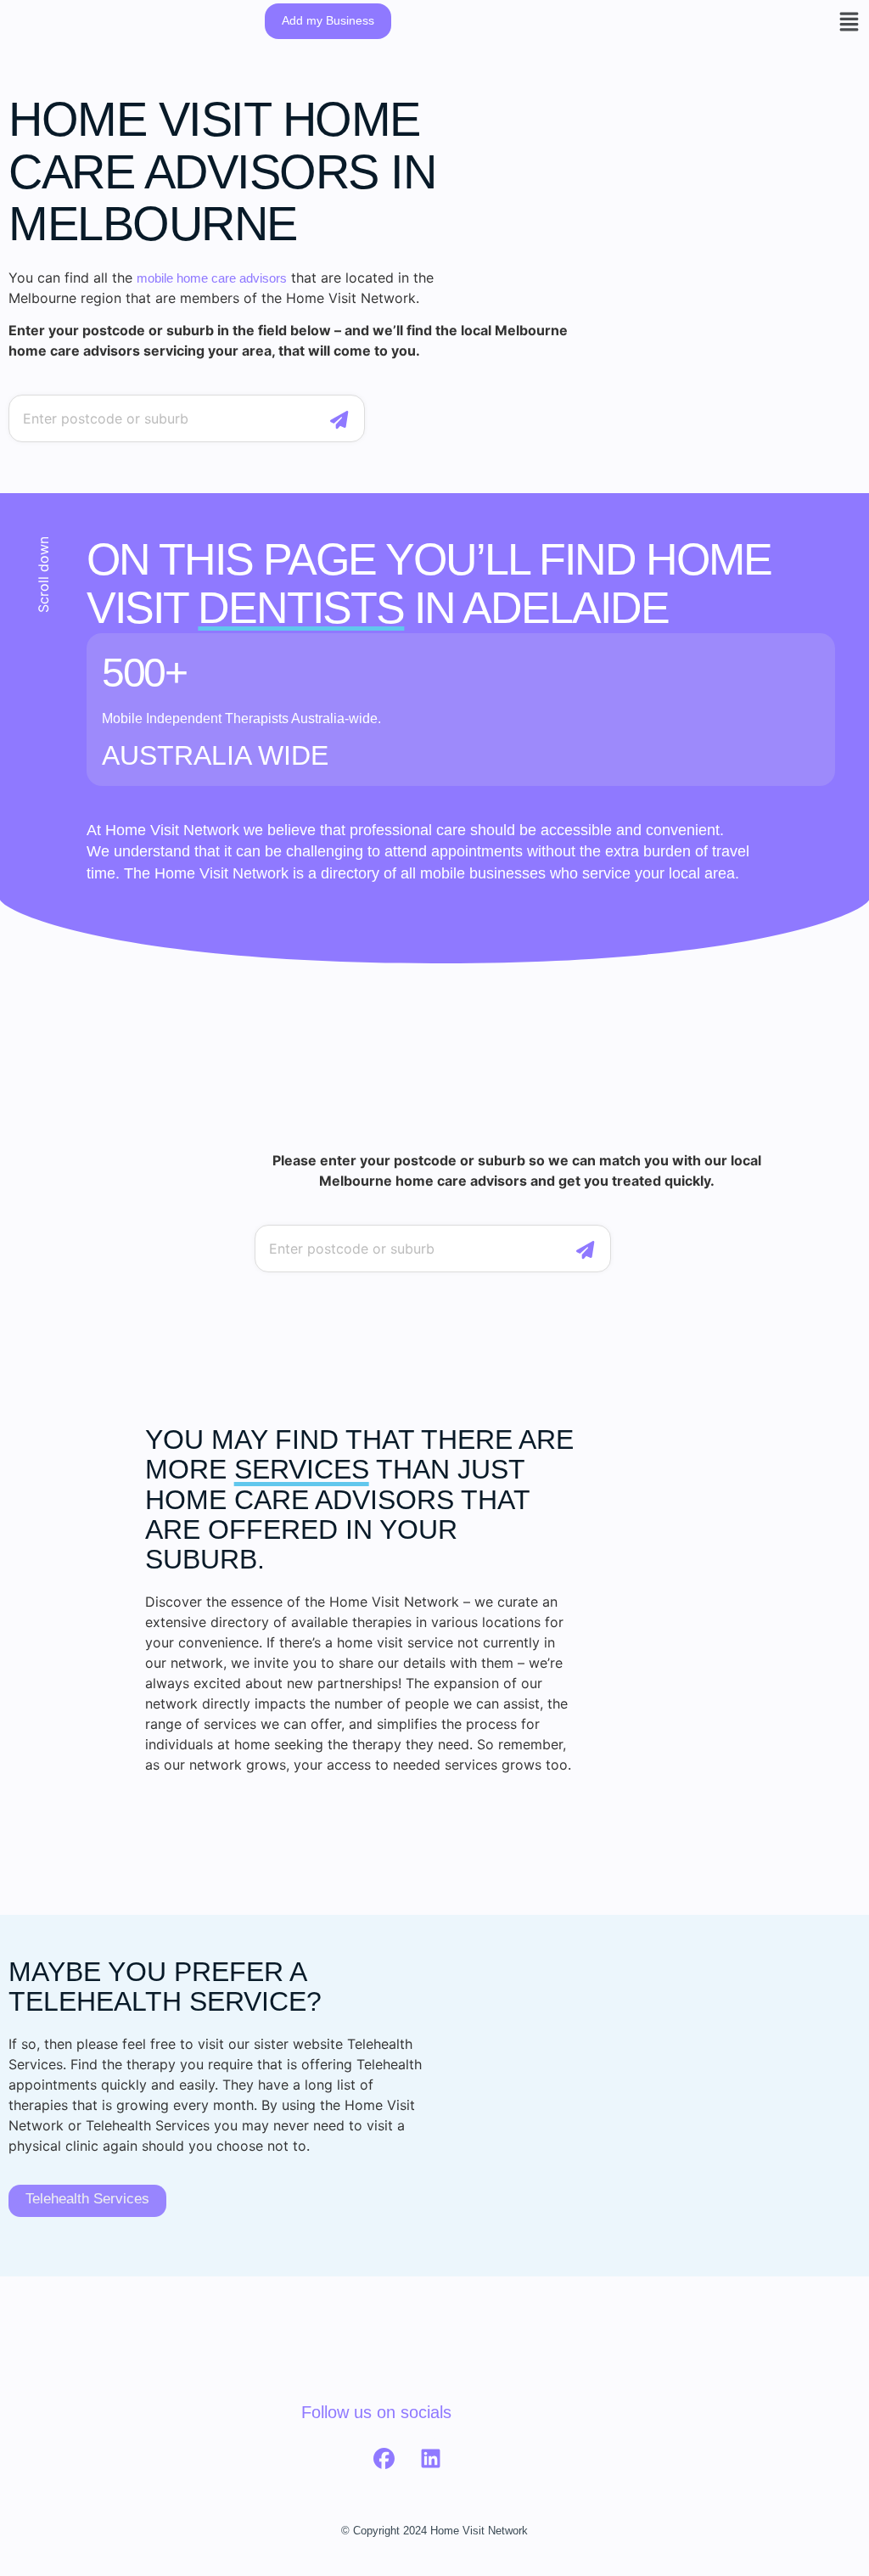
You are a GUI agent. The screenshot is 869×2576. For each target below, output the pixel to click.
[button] (849, 21)
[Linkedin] (430, 2459)
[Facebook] (384, 2459)
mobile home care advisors (212, 278)
